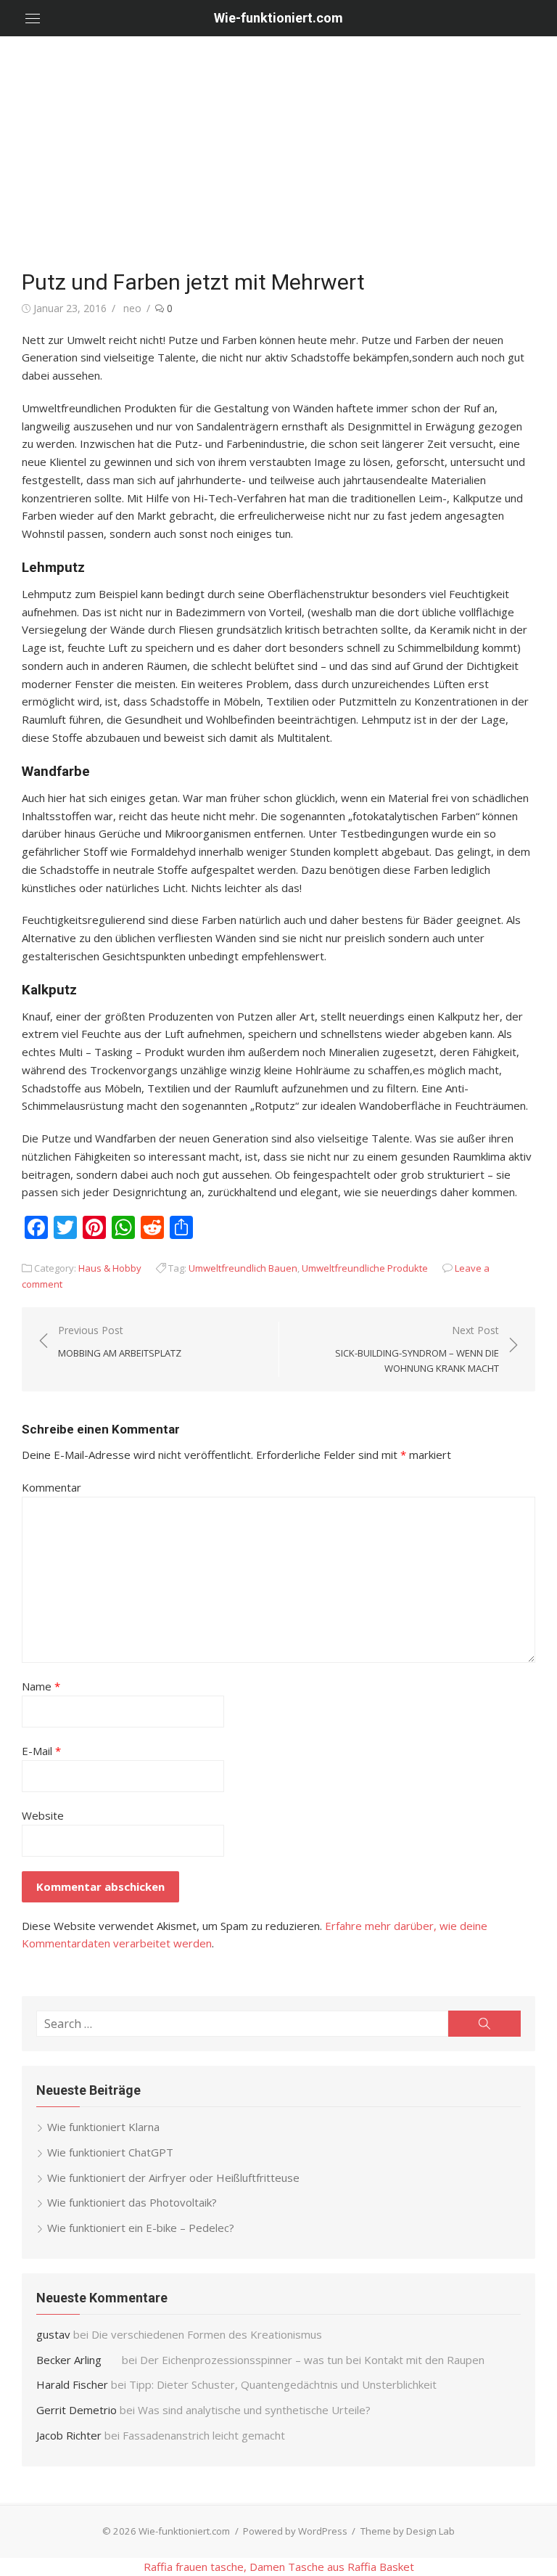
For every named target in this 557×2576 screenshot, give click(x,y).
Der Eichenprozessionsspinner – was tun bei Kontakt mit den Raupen (314, 2360)
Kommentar (51, 1487)
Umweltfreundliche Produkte (365, 1268)
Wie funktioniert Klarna (103, 2127)
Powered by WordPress (295, 2531)
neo (132, 308)
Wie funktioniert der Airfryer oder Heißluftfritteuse (173, 2178)
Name (41, 1686)
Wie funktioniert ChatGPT (110, 2152)
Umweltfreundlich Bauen (243, 1268)
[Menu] (33, 18)
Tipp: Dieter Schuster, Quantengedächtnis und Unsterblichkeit (283, 2384)
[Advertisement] (278, 145)
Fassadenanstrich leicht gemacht (204, 2435)
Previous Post (120, 1341)
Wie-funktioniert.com (278, 18)
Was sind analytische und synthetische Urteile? (254, 2410)
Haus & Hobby (110, 1268)
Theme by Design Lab (408, 2531)
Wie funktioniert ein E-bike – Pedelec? (141, 2228)
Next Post (417, 1349)
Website (43, 1815)
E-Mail (41, 1751)
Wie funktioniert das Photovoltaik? (132, 2202)
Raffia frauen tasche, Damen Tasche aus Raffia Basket (279, 2567)
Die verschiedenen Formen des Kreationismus (207, 2334)
